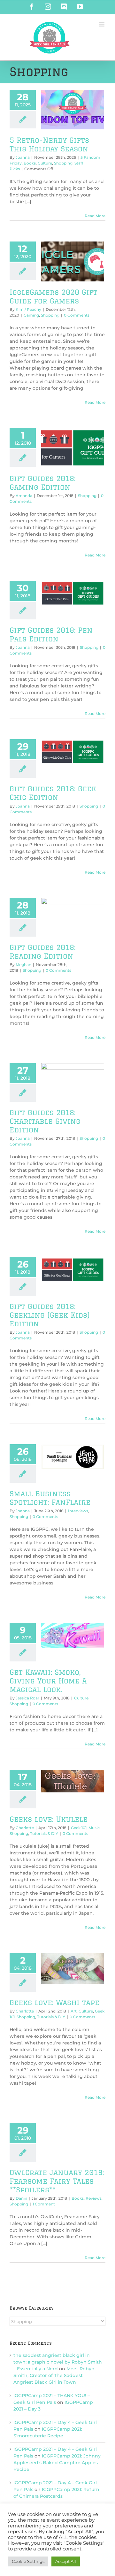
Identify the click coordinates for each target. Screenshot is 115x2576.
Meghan (23, 965)
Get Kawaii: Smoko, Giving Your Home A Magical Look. (48, 1681)
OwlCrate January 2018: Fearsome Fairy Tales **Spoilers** (57, 2181)
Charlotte (25, 1828)
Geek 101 (79, 1828)
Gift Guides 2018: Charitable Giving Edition (45, 1121)
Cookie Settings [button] (28, 2561)
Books (30, 163)
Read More (95, 216)
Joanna (23, 157)
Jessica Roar (27, 1698)
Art (74, 2011)
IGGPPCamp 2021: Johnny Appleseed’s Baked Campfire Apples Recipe (57, 2463)
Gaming (31, 315)
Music (94, 1828)
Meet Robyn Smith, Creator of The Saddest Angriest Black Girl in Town (54, 2375)
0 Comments (77, 315)
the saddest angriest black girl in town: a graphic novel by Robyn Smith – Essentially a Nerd (58, 2362)
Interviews (78, 1511)
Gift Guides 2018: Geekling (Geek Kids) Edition (50, 1315)
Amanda (24, 496)
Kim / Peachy (28, 309)
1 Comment (44, 2204)
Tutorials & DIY (44, 1833)
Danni (21, 2198)
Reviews (94, 2198)
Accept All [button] (66, 2561)
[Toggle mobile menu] (102, 24)
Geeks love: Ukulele (49, 1819)
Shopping (63, 163)
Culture (45, 163)
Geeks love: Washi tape (54, 2002)
